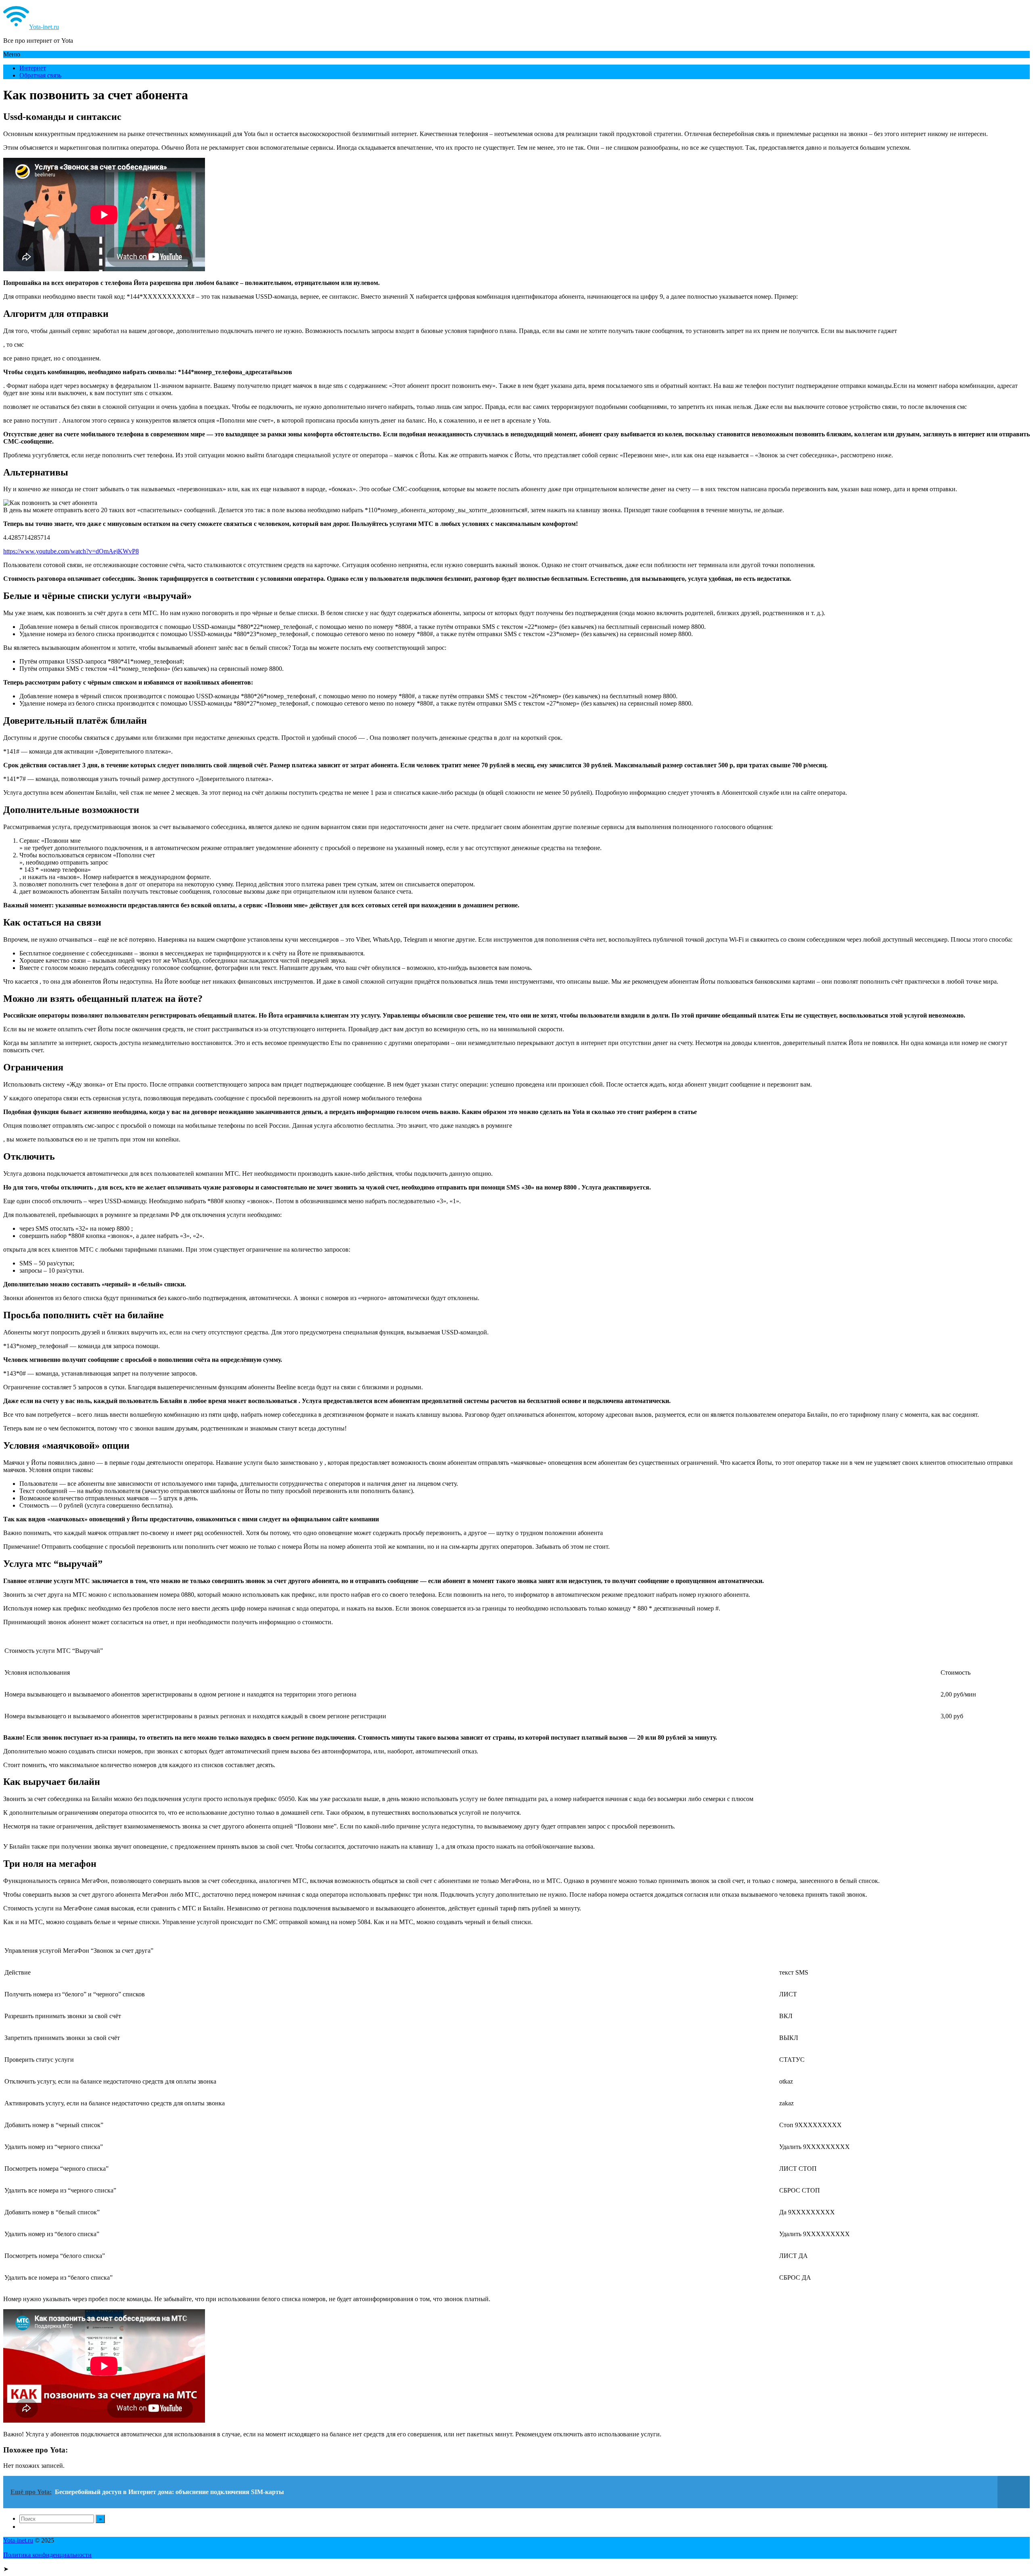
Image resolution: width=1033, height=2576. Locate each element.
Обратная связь (40, 75)
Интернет (33, 68)
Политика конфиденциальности (47, 2555)
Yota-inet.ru (44, 27)
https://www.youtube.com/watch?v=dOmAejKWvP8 (71, 551)
